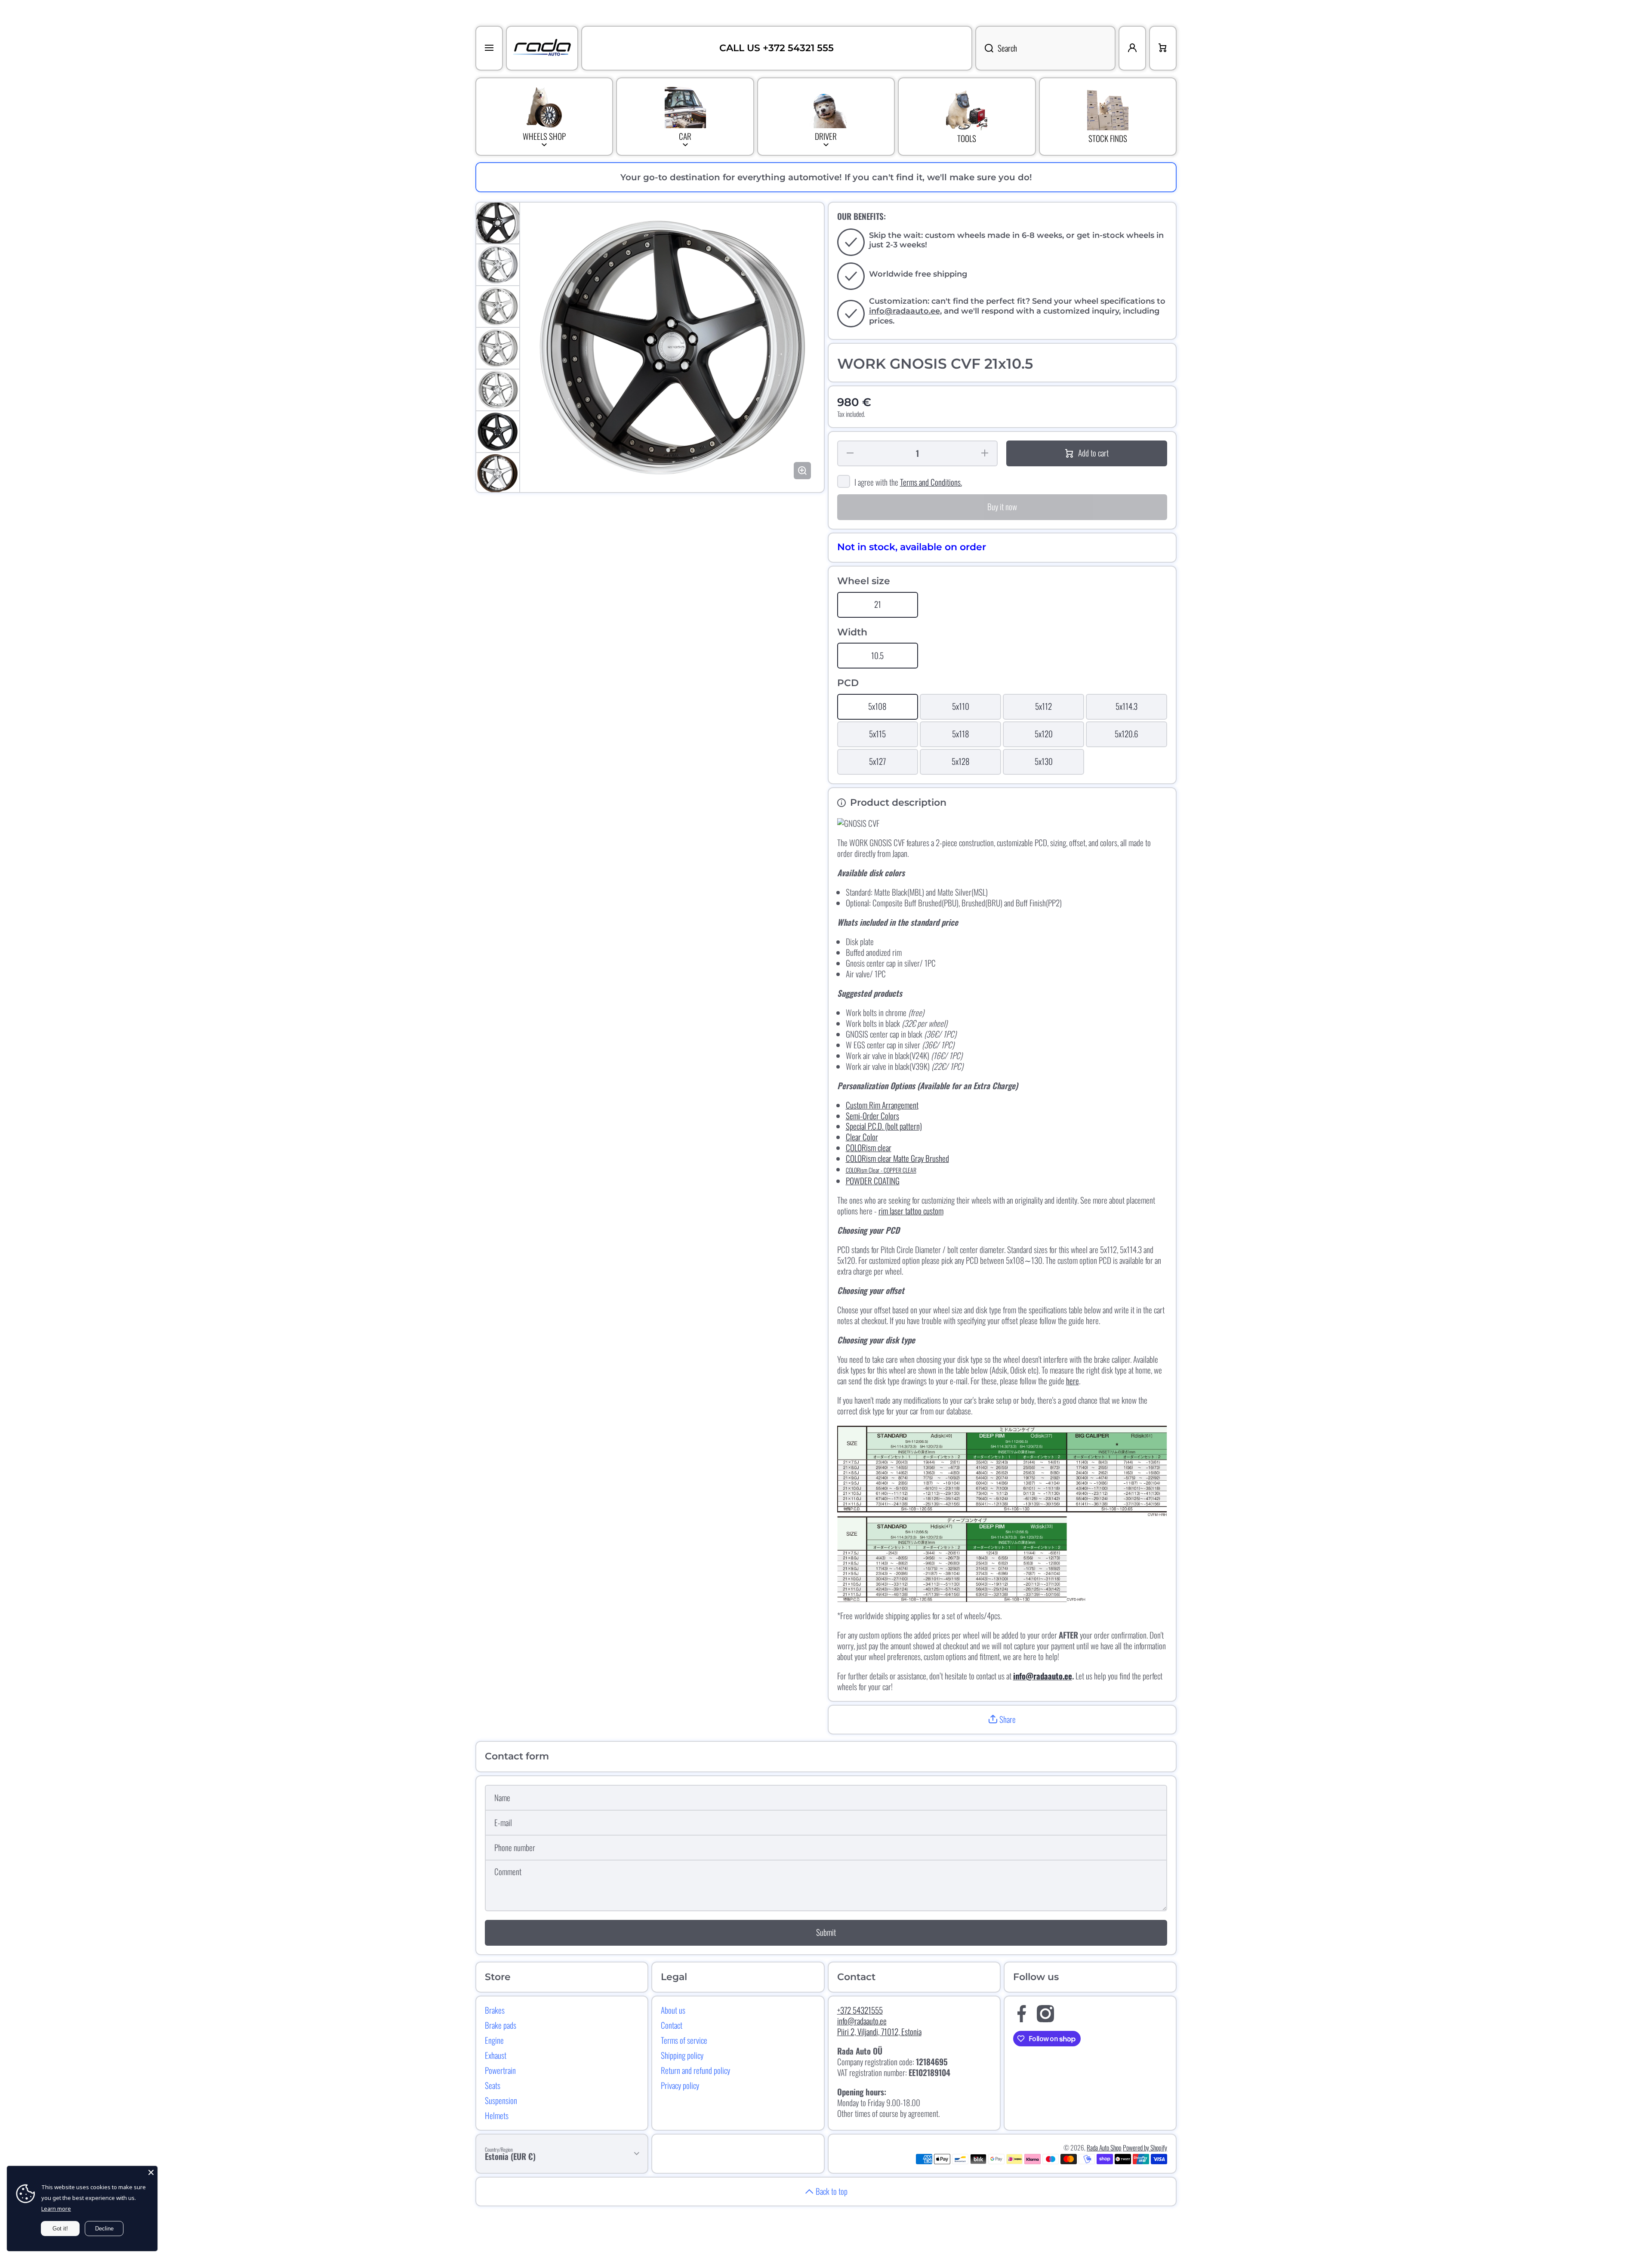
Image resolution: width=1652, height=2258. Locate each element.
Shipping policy (682, 2055)
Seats (493, 2085)
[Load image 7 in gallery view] (498, 473)
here (1073, 1381)
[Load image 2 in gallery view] (498, 265)
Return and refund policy (695, 2070)
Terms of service (684, 2040)
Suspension (501, 2100)
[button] (1002, 1720)
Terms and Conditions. (931, 482)
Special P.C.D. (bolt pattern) (884, 1126)
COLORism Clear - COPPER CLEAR (881, 1170)
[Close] (151, 2172)
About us (673, 2010)
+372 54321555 (860, 2010)
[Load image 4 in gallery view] (498, 348)
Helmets (497, 2115)
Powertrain (500, 2070)
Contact (672, 2025)
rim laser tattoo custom (911, 1211)
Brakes (495, 2010)
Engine (494, 2040)
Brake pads (501, 2025)
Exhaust (496, 2055)
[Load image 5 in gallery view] (498, 390)
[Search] (984, 48)
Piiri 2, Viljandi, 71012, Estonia (879, 2032)
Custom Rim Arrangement (882, 1105)
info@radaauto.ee (905, 311)
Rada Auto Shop (1104, 2147)
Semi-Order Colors (872, 1116)
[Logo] (542, 48)
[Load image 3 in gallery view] (498, 307)
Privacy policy (680, 2085)
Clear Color (862, 1137)
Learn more (56, 2209)
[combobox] (1045, 48)
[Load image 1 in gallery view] (498, 223)
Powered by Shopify (1145, 2147)
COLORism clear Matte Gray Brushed (897, 1158)
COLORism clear (869, 1147)
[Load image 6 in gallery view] (498, 432)
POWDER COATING (873, 1181)
